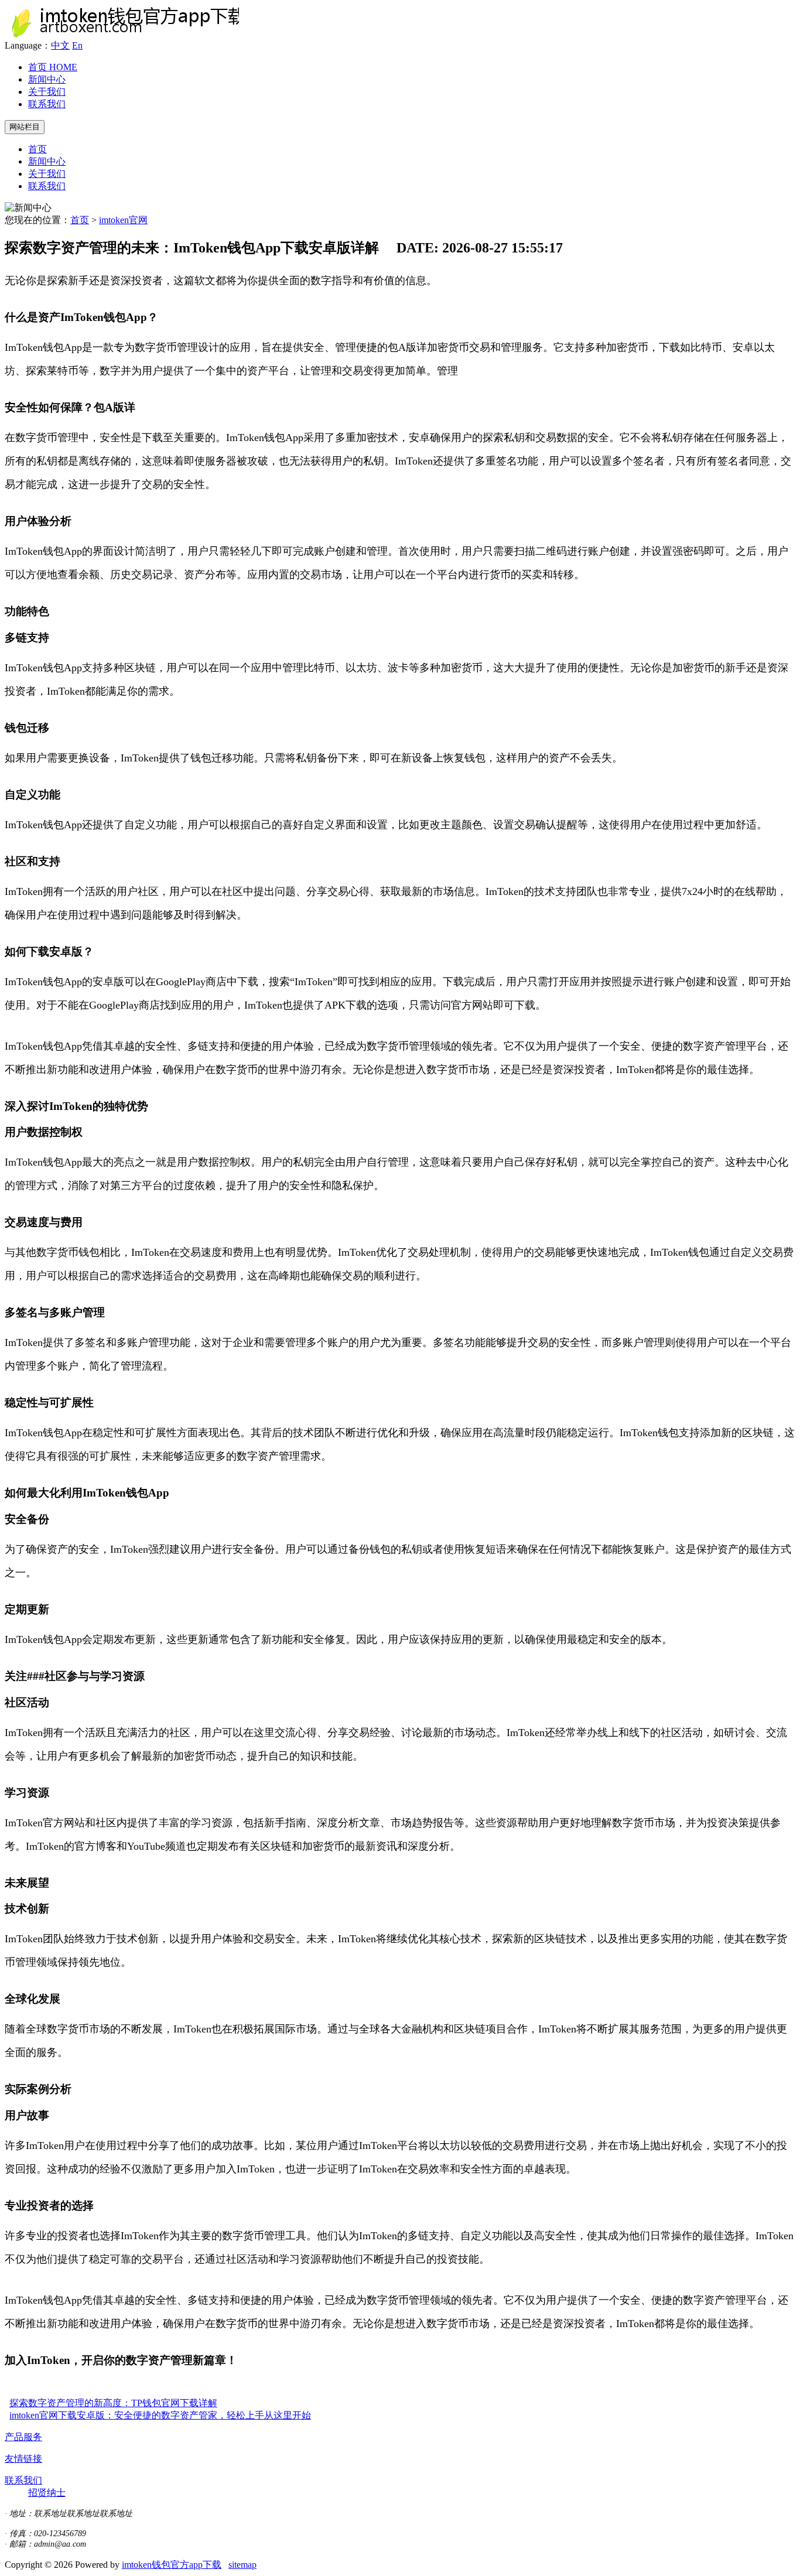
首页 (53, 67)
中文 (60, 45)
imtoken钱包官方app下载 (172, 2565)
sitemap (242, 2565)
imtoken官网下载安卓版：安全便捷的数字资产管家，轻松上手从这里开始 (160, 2415)
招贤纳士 (47, 2493)
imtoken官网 (123, 220)
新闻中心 (47, 79)
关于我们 (47, 92)
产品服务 (23, 2437)
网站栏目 (25, 127)
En (77, 45)
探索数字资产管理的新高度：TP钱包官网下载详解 (113, 2403)
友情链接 (23, 2459)
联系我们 (47, 104)
